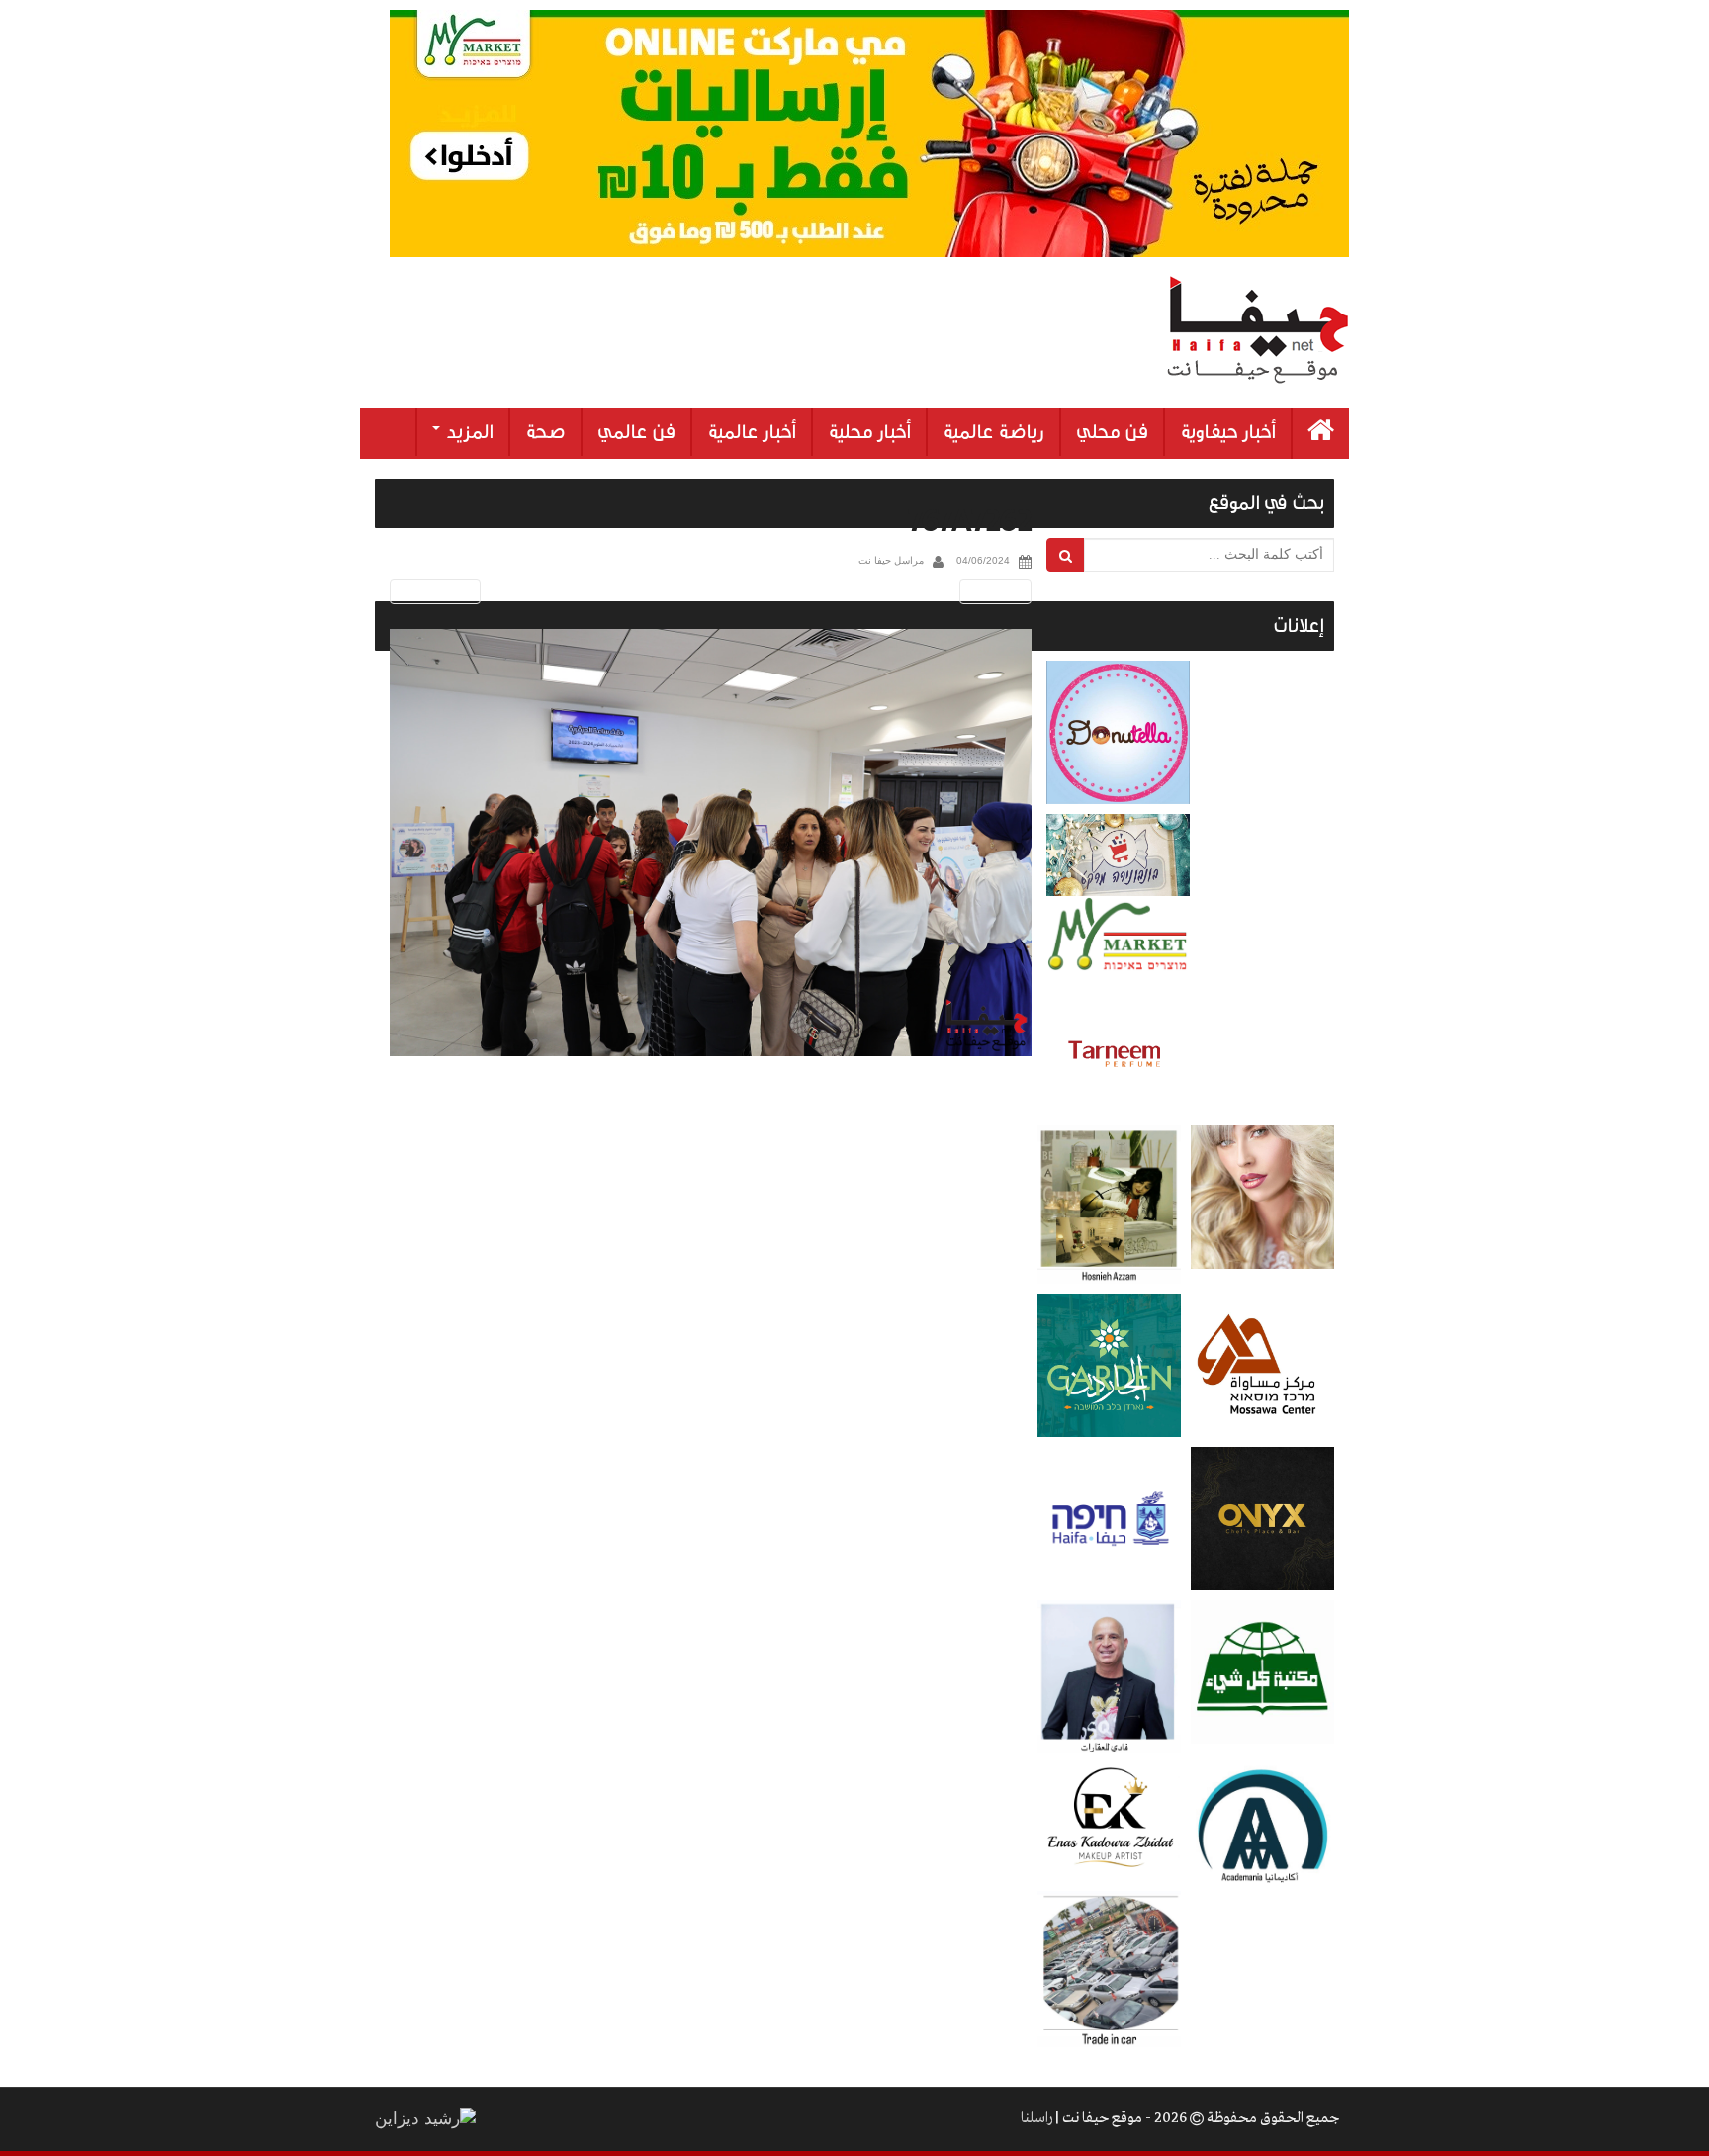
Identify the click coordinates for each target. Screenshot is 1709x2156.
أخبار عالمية (752, 432)
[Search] (1066, 555)
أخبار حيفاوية (1228, 432)
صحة (545, 432)
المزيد (468, 432)
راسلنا (1036, 2118)
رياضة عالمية (993, 432)
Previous (432, 591)
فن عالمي (636, 432)
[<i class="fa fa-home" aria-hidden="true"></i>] (1321, 434)
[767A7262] (711, 843)
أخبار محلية (869, 432)
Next (999, 591)
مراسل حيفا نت (891, 560)
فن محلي (1112, 432)
